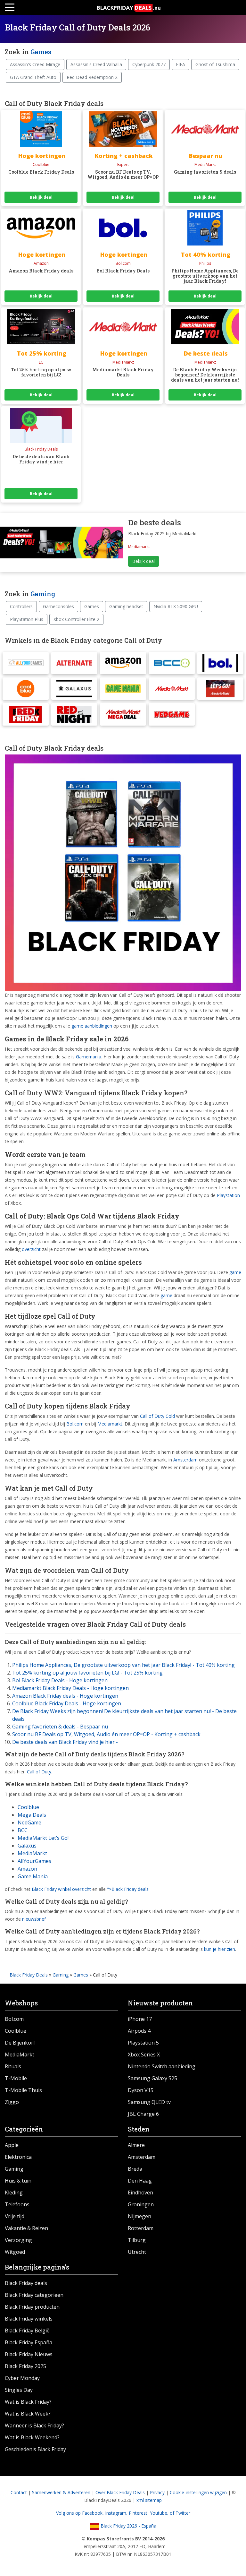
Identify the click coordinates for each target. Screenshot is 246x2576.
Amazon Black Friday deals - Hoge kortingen (65, 1696)
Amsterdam (185, 1460)
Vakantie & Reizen (26, 2228)
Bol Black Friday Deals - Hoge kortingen (60, 1680)
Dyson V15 (141, 2090)
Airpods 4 (139, 2031)
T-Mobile (16, 2078)
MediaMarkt (32, 1853)
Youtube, (160, 2513)
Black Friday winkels (29, 2319)
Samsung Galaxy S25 (152, 2078)
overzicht (31, 1249)
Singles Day (19, 2390)
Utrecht (137, 2252)
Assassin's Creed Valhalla (96, 64)
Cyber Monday (22, 2378)
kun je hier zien (220, 1949)
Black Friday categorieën (34, 2295)
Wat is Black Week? (28, 2414)
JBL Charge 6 (143, 2114)
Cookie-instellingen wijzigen (198, 2492)
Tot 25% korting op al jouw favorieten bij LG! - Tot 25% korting (87, 1673)
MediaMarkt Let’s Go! (43, 1838)
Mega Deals (32, 1815)
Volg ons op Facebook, (81, 2513)
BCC (23, 1830)
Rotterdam (141, 2228)
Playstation (228, 1195)
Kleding (14, 2193)
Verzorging (18, 2240)
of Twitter (180, 2513)
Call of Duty (39, 1772)
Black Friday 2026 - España (128, 2526)
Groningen (141, 2204)
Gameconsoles (58, 606)
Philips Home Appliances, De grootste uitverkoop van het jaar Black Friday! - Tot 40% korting (123, 1665)
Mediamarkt (110, 1424)
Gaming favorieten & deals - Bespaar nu (60, 1727)
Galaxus (27, 1846)
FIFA (180, 64)
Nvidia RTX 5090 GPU (176, 606)
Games (41, 52)
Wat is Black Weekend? (32, 2437)
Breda (135, 2169)
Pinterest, (139, 2513)
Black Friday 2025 (25, 2366)
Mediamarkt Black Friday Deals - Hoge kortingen (70, 1688)
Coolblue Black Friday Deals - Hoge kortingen (67, 1703)
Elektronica (18, 2157)
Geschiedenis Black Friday (35, 2449)
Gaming (43, 594)
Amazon (27, 1869)
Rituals (13, 2066)
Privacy (157, 2492)
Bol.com (75, 1424)
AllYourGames (34, 1861)
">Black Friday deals (128, 1889)
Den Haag (140, 2181)
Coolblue (28, 1807)
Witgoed (15, 2252)
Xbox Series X (144, 2055)
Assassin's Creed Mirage (35, 64)
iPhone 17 (140, 2019)
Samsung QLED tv (149, 2102)
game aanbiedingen (92, 1026)
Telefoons (17, 2204)
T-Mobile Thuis (23, 2090)
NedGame (29, 1822)
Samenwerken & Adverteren (61, 2492)
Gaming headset (126, 606)
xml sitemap (149, 2500)
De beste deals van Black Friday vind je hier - (65, 1742)
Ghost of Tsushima (215, 64)
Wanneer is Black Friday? (34, 2425)
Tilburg (137, 2240)
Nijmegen (139, 2216)
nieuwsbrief (34, 1919)
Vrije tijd (15, 2216)
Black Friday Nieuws (29, 2354)
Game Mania (33, 1876)
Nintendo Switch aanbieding (162, 2066)
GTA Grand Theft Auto (33, 77)
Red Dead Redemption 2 (92, 77)
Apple (12, 2145)
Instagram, (117, 2513)
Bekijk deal (41, 197)
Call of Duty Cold (157, 1416)
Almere (136, 2145)
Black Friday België (27, 2330)
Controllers (21, 606)
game (235, 1272)
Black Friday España (29, 2342)
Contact (19, 2492)
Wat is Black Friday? (28, 2402)
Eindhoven (140, 2193)
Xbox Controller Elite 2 (76, 619)
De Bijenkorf (20, 2043)
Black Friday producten (32, 2307)
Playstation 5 (143, 2043)
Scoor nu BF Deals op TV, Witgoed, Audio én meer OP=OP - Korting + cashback (106, 1734)
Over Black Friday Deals (120, 2492)
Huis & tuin (18, 2181)
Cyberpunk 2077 (149, 64)
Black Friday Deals (29, 1975)
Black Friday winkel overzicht (61, 1889)
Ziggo (12, 2102)
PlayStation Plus (27, 619)
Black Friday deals (26, 2283)
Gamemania (89, 1057)
